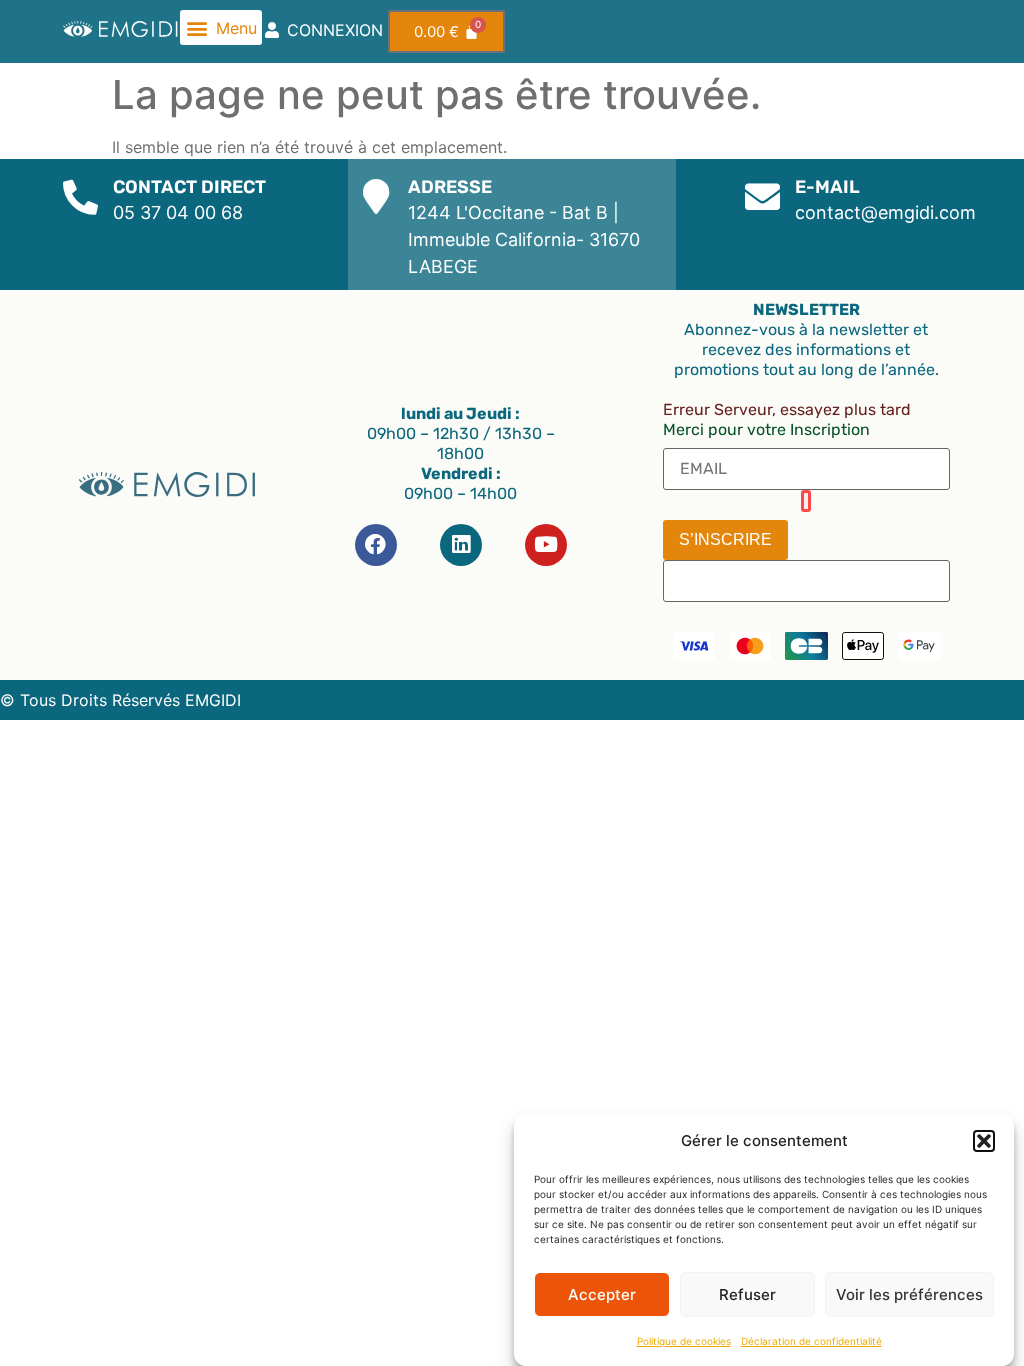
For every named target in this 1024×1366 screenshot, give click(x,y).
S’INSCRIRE (725, 539)
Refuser (747, 1294)
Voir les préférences (909, 1294)
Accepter (602, 1294)
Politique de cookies (684, 1341)
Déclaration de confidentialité (811, 1341)
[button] (984, 1141)
